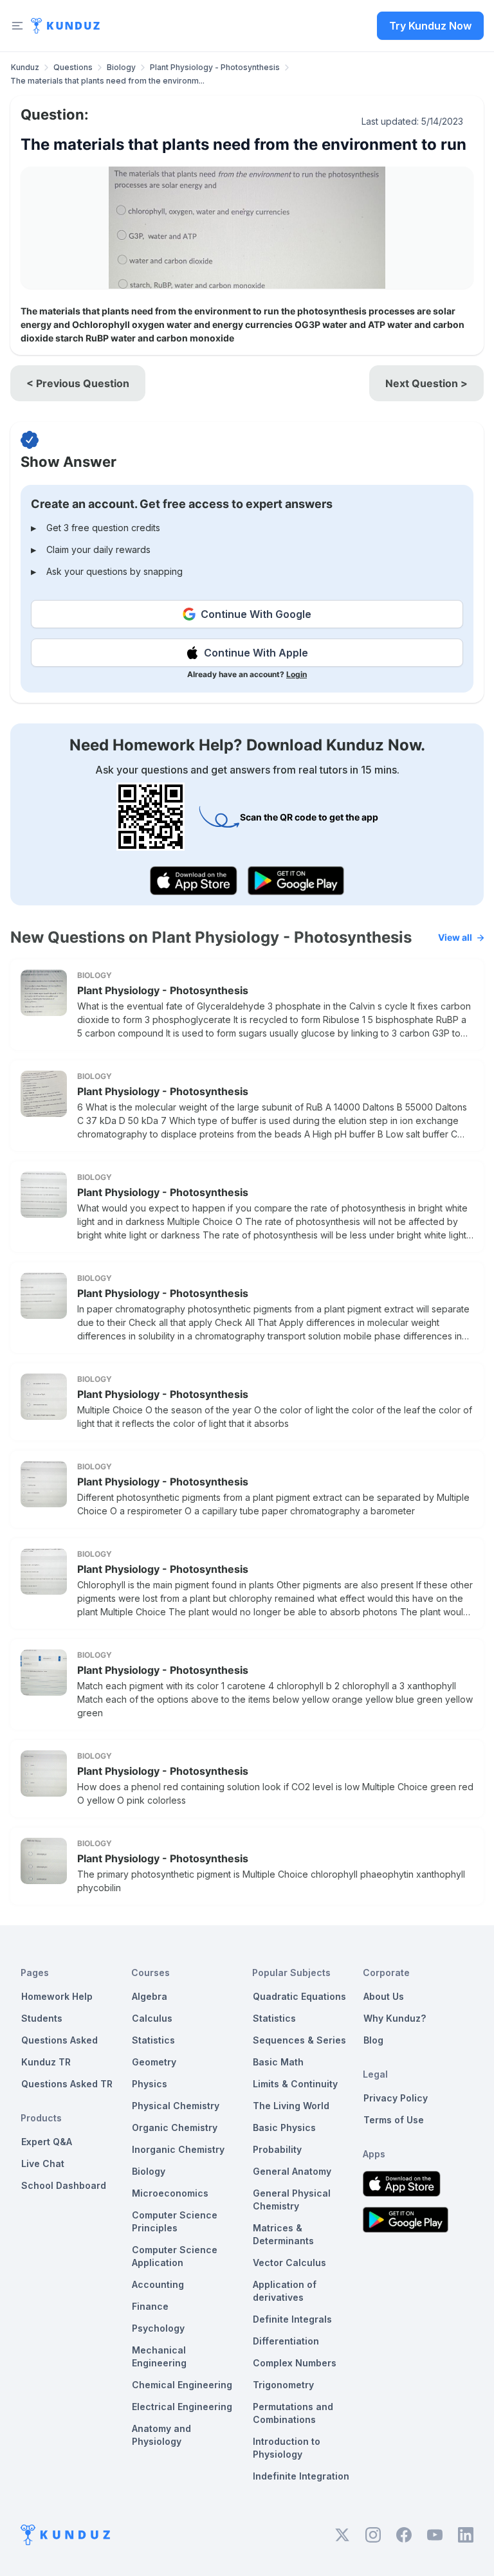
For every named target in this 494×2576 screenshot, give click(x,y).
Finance (150, 2306)
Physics (150, 2084)
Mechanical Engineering (159, 2356)
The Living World (291, 2106)
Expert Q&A (47, 2142)
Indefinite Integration (301, 2476)
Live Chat (43, 2163)
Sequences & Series (299, 2040)
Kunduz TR (46, 2062)
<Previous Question (78, 383)
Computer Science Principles (175, 2221)
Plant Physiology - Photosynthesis (215, 67)
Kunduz (25, 67)
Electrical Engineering (182, 2407)
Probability (277, 2149)
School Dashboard (64, 2185)
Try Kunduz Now (430, 26)
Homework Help (57, 1996)
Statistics (153, 2040)
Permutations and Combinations (293, 2413)
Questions (73, 67)
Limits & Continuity (295, 2084)
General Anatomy (292, 2171)
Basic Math (278, 2062)
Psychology (158, 2328)
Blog (373, 2040)
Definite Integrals (292, 2319)
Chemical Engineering (182, 2385)
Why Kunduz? (395, 2018)
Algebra (150, 1996)
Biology (121, 67)
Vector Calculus (289, 2263)
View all (455, 937)
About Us (384, 1996)
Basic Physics (284, 2127)
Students (42, 2018)
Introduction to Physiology (287, 2448)
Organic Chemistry (175, 2127)
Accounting (158, 2284)
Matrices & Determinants (283, 2234)
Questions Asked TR (67, 2084)
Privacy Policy (396, 2098)
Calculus (152, 2018)
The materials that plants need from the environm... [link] (107, 81)
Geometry (154, 2062)
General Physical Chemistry (292, 2200)
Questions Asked (59, 2040)
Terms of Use (394, 2120)
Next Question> (426, 383)
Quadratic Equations (299, 1996)
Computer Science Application (175, 2256)
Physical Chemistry (176, 2106)
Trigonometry (283, 2385)
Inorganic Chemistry (178, 2149)
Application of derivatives (285, 2291)
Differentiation (286, 2341)
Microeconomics (170, 2193)
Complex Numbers (295, 2363)
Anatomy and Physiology (161, 2435)
